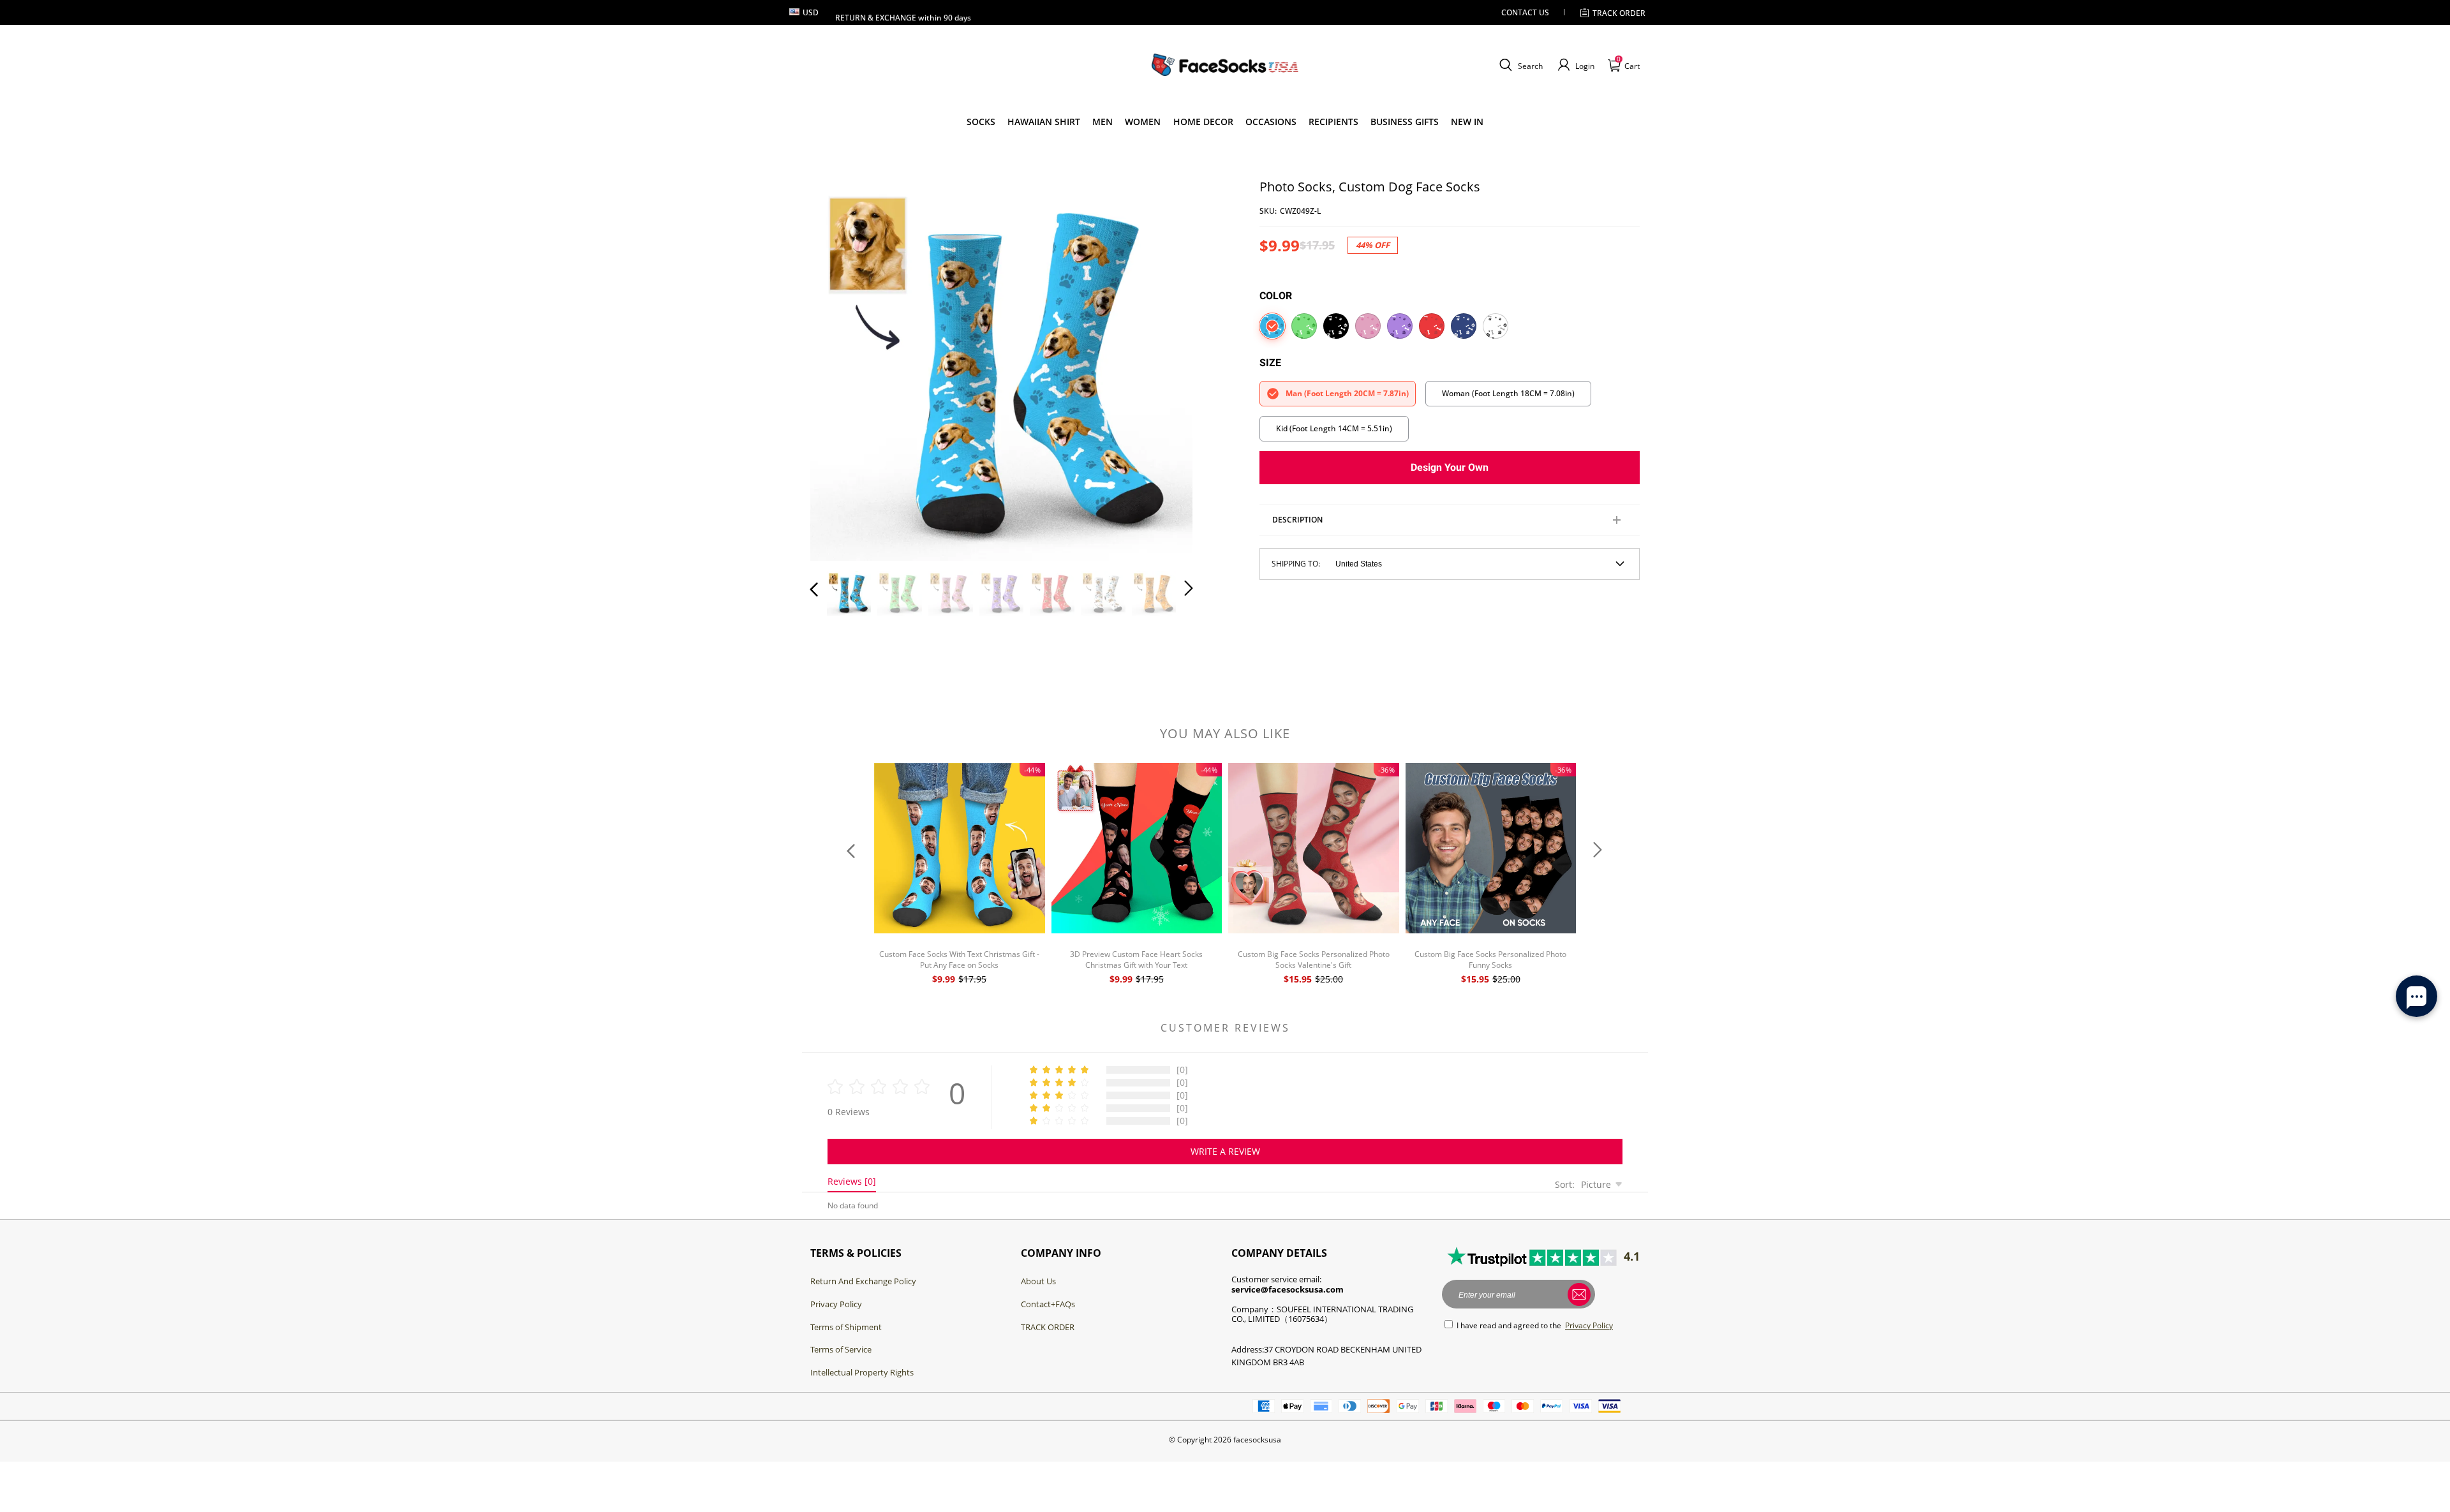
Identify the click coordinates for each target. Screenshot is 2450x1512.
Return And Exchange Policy (863, 1281)
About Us (1038, 1281)
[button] (1519, 65)
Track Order (1619, 13)
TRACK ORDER (1048, 1327)
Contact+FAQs (1048, 1304)
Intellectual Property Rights (862, 1372)
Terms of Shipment (846, 1327)
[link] (981, 122)
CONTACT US (1525, 12)
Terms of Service (841, 1349)
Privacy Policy (836, 1304)
